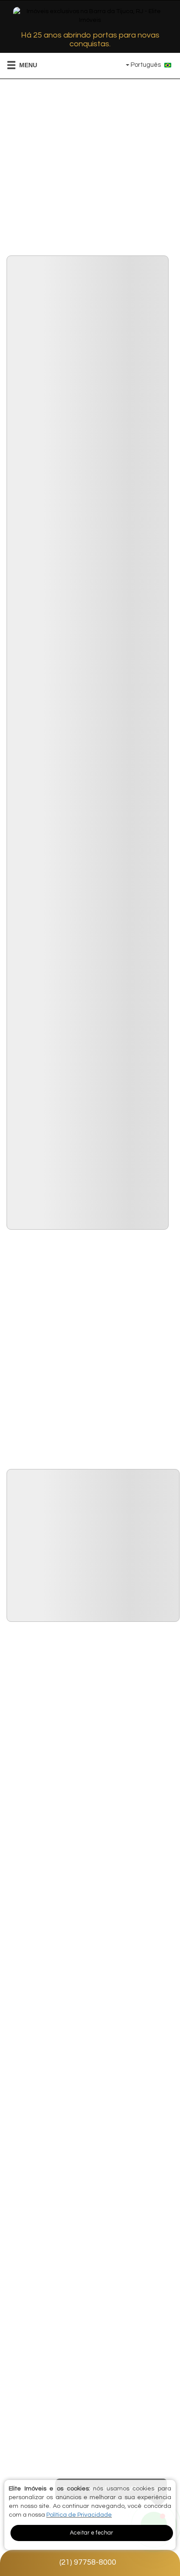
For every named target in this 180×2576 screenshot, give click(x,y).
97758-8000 (88, 2562)
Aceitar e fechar (92, 2533)
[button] (16, 65)
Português (146, 65)
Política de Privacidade (79, 2515)
